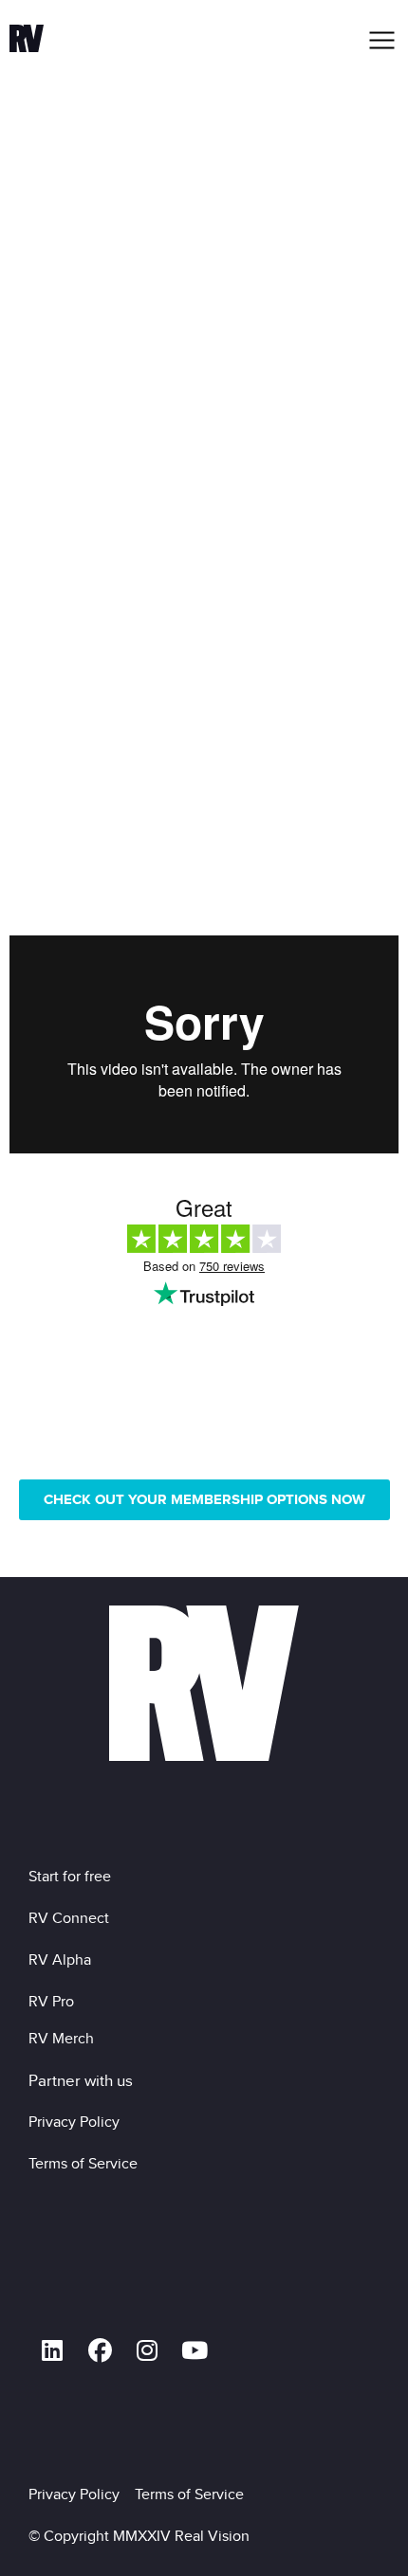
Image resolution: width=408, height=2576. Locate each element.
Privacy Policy (78, 2122)
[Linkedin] (52, 2350)
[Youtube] (195, 2350)
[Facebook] (100, 2350)
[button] (383, 40)
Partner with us (81, 2080)
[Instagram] (147, 2350)
